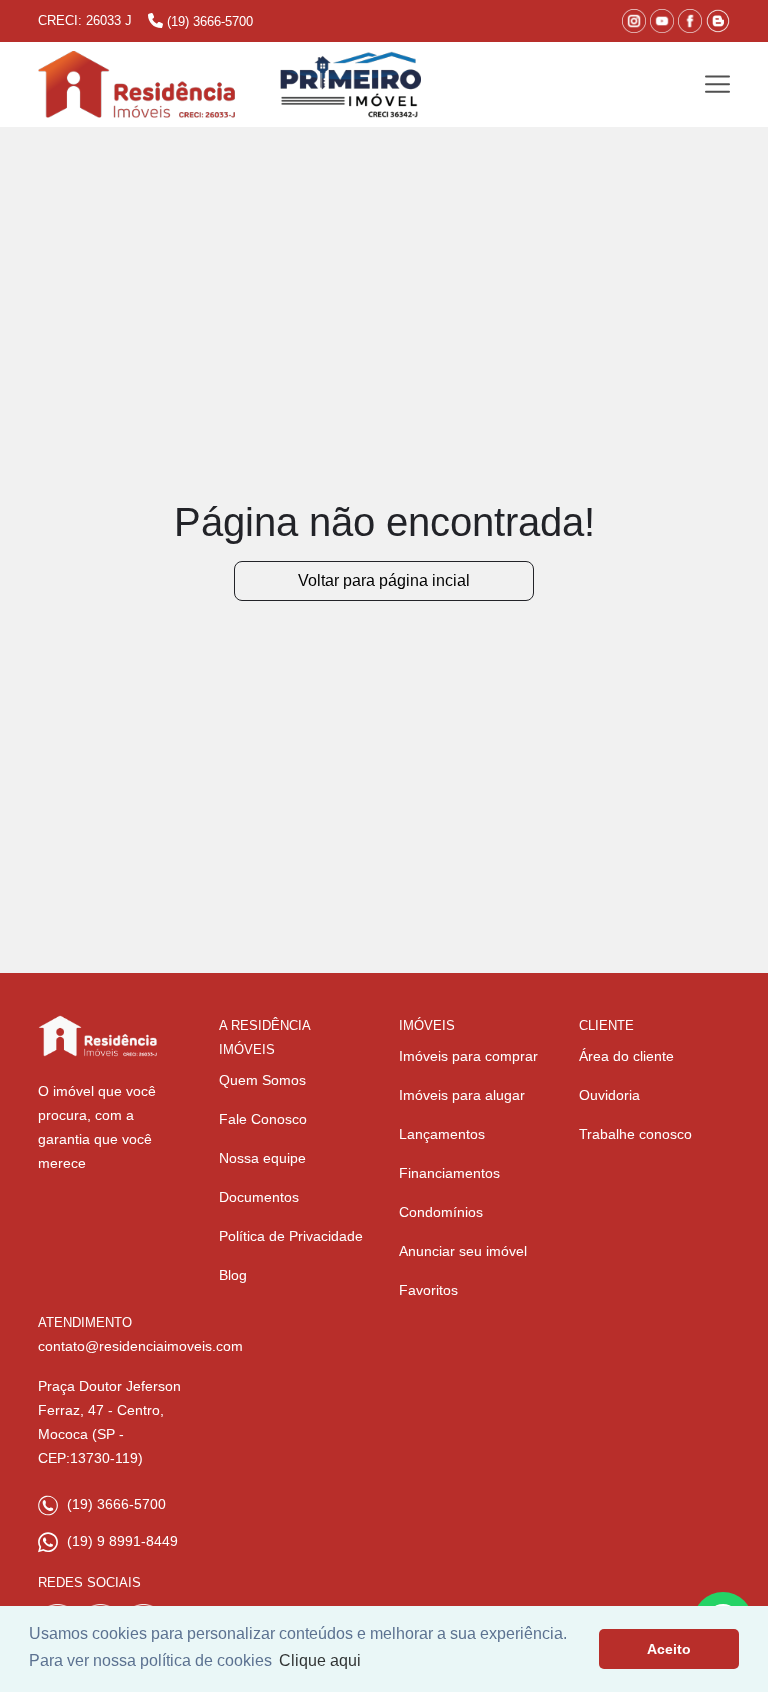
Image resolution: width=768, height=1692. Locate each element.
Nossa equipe (262, 1158)
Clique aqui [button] (320, 1660)
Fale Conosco (263, 1119)
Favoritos (428, 1290)
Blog (233, 1275)
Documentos (259, 1197)
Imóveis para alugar (462, 1095)
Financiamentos (449, 1173)
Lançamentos (442, 1134)
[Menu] (717, 84)
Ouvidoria (609, 1095)
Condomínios (441, 1212)
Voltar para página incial (384, 580)
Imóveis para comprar (468, 1056)
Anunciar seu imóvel (463, 1251)
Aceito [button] (669, 1649)
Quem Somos (262, 1080)
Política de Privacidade (291, 1236)
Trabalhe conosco (635, 1134)
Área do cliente (626, 1056)
